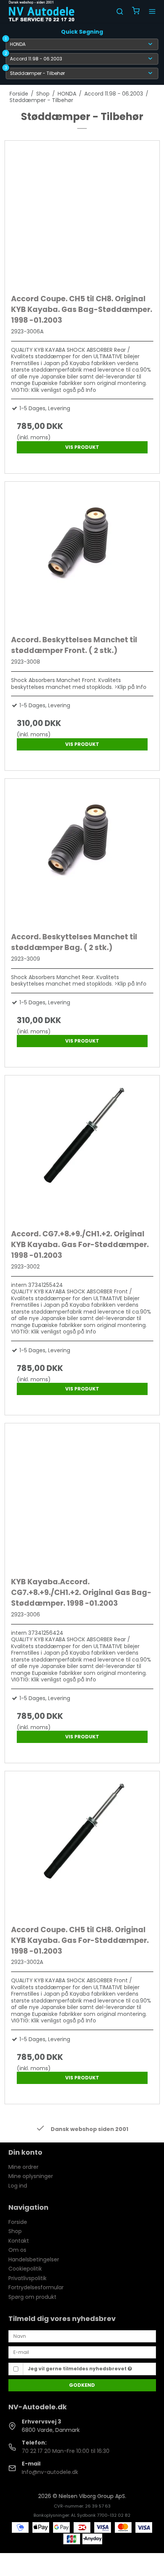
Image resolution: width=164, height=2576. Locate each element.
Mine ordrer (23, 2167)
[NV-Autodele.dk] (42, 11)
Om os (17, 2250)
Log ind (18, 2186)
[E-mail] (82, 2352)
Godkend (82, 2385)
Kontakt (19, 2241)
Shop (15, 2231)
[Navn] (82, 2336)
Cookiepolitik (25, 2269)
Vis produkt (82, 447)
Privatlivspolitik (27, 2278)
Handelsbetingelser (34, 2259)
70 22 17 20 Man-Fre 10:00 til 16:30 (66, 2451)
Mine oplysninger (31, 2176)
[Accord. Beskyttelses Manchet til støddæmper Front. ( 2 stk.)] (82, 556)
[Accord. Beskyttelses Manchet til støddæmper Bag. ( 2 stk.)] (82, 854)
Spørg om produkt (32, 2297)
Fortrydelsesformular (36, 2287)
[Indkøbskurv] (136, 12)
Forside (18, 2222)
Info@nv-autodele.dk (50, 2472)
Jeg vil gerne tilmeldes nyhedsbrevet (78, 2369)
